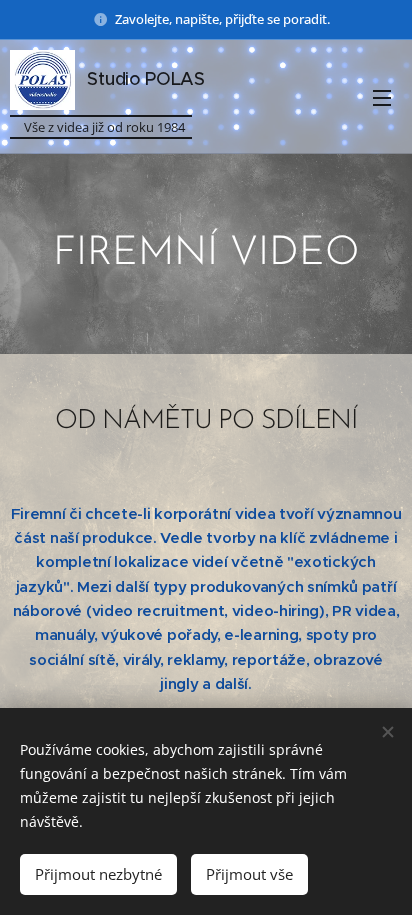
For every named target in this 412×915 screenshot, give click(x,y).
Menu (382, 97)
